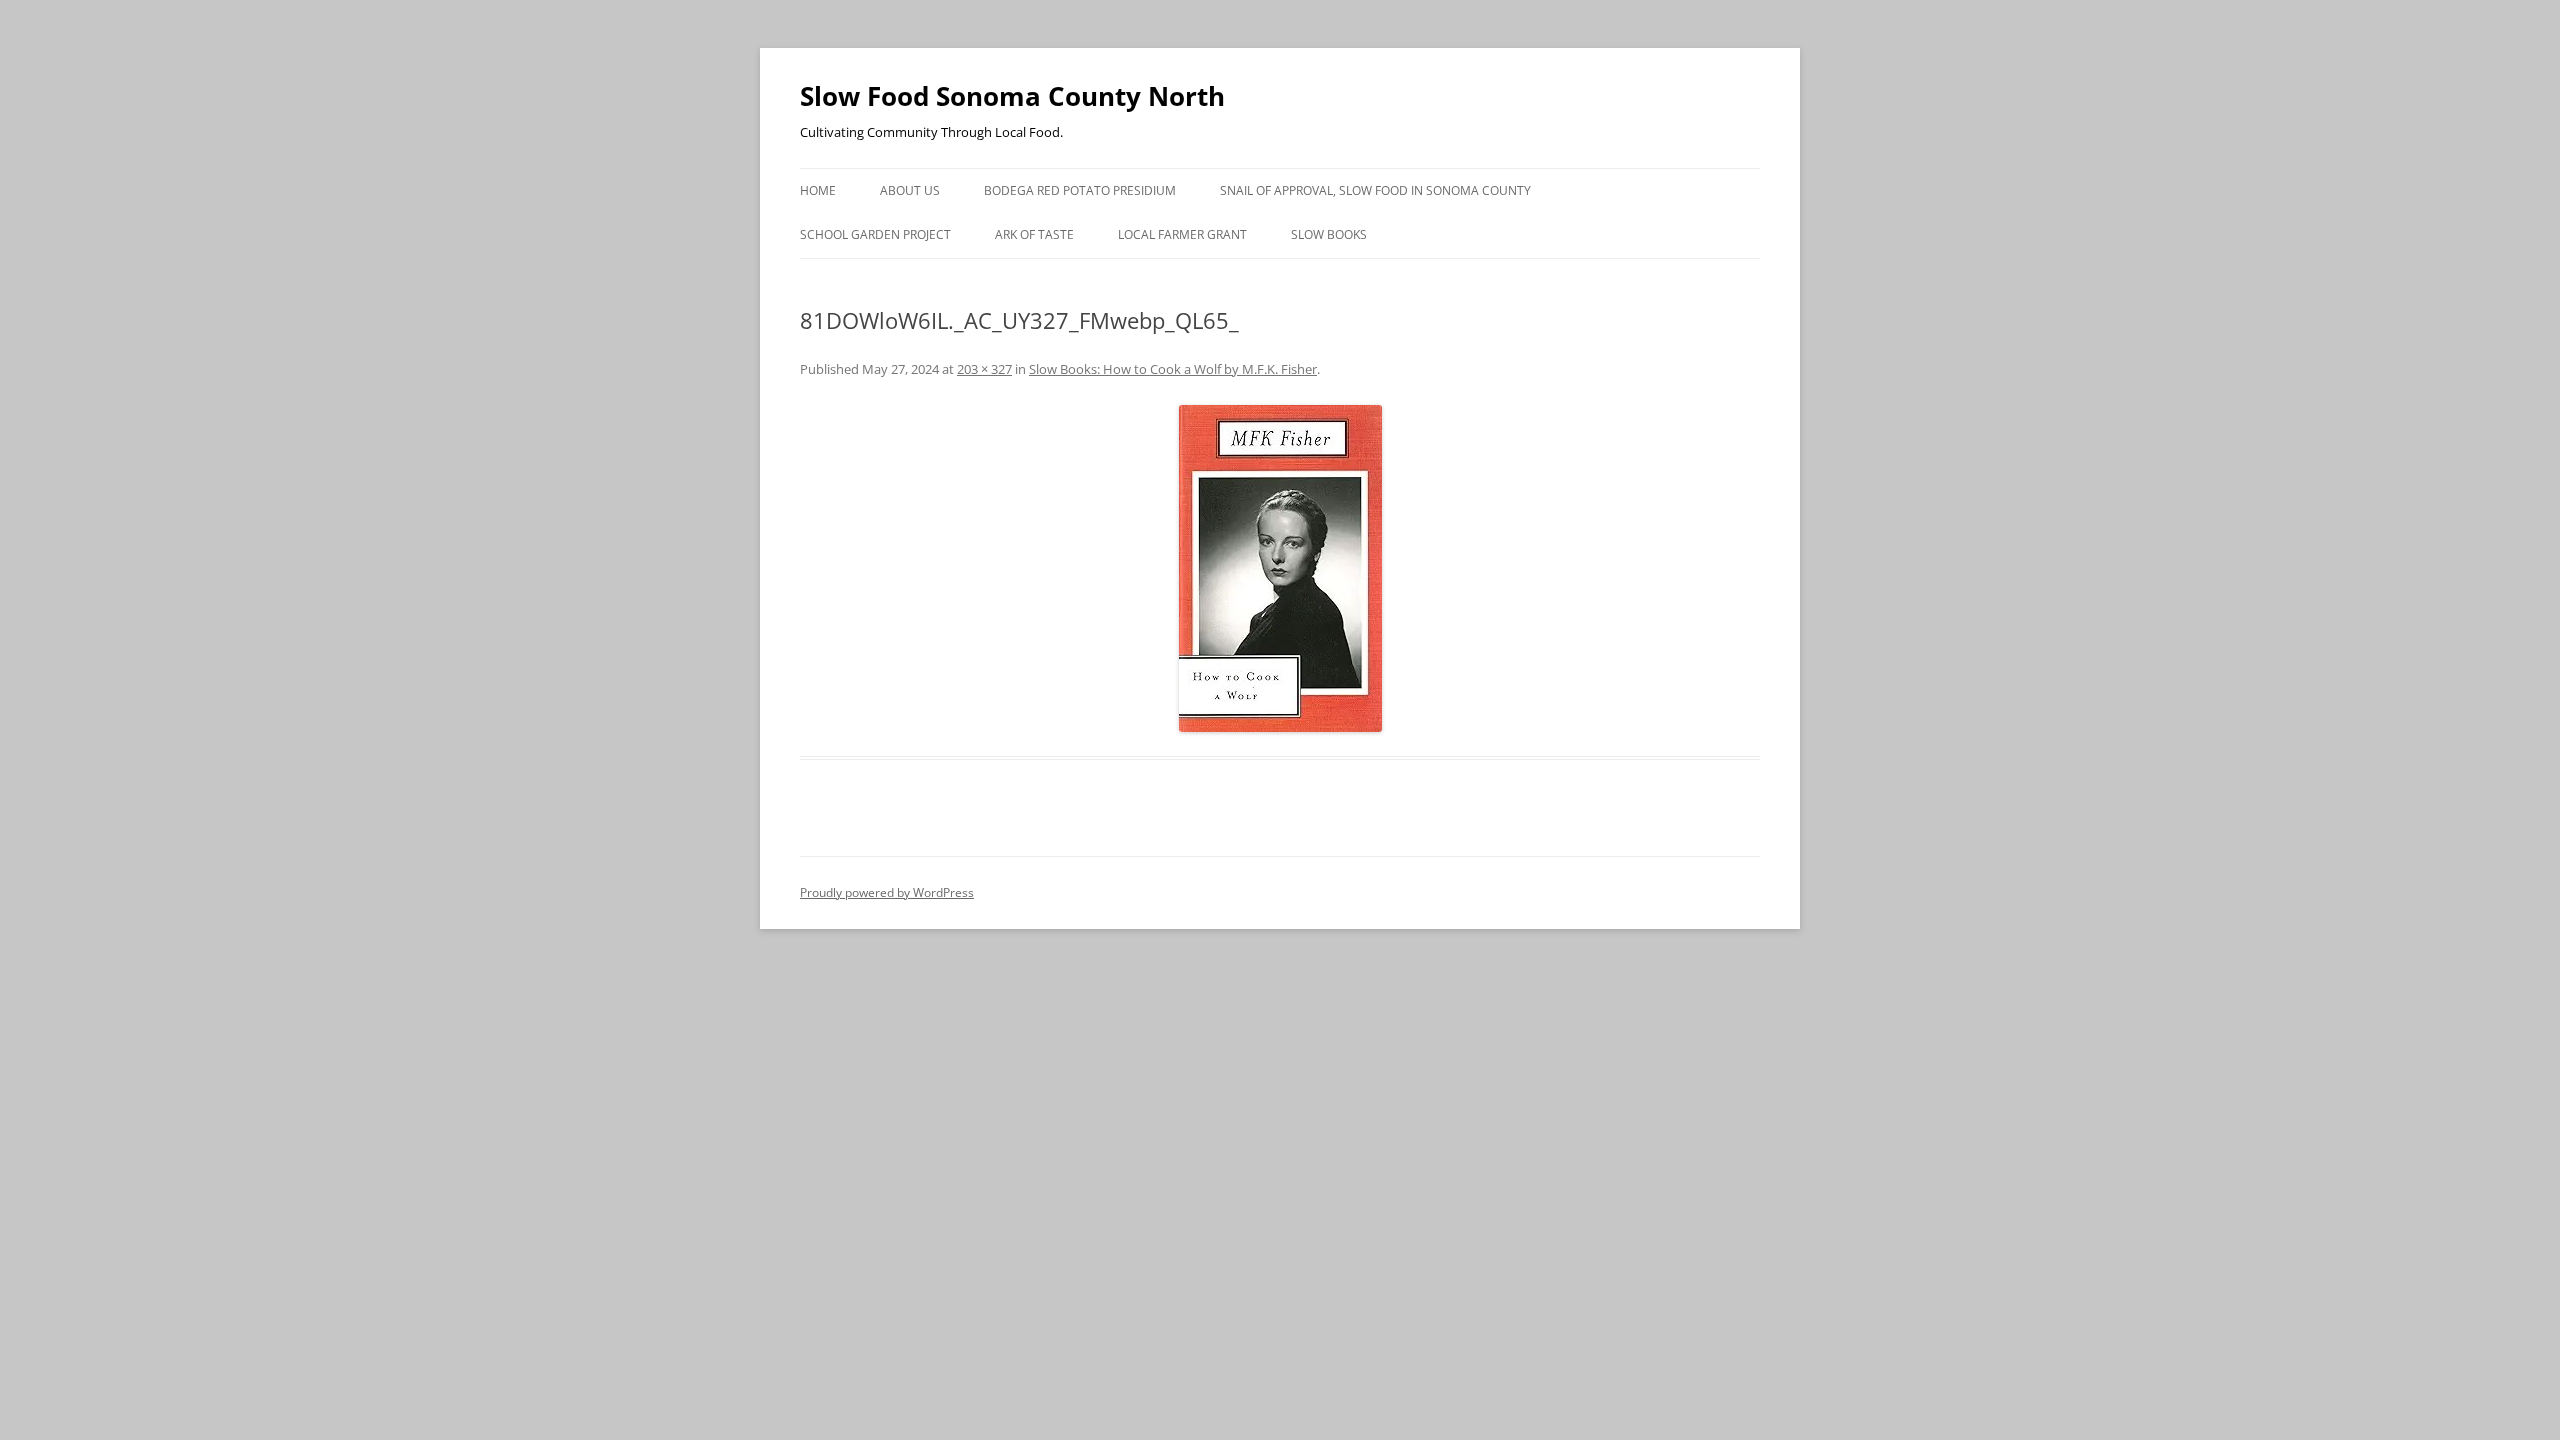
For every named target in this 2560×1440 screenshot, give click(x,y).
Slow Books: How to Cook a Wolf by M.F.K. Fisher (1173, 369)
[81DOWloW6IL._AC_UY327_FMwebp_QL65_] (1280, 568)
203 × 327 (984, 369)
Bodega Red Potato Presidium (1080, 190)
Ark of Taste (1034, 234)
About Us (910, 190)
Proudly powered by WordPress (887, 892)
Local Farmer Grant (1182, 234)
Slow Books (1329, 234)
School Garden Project (875, 234)
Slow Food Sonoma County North (1012, 96)
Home (818, 190)
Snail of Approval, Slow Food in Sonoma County (1375, 190)
